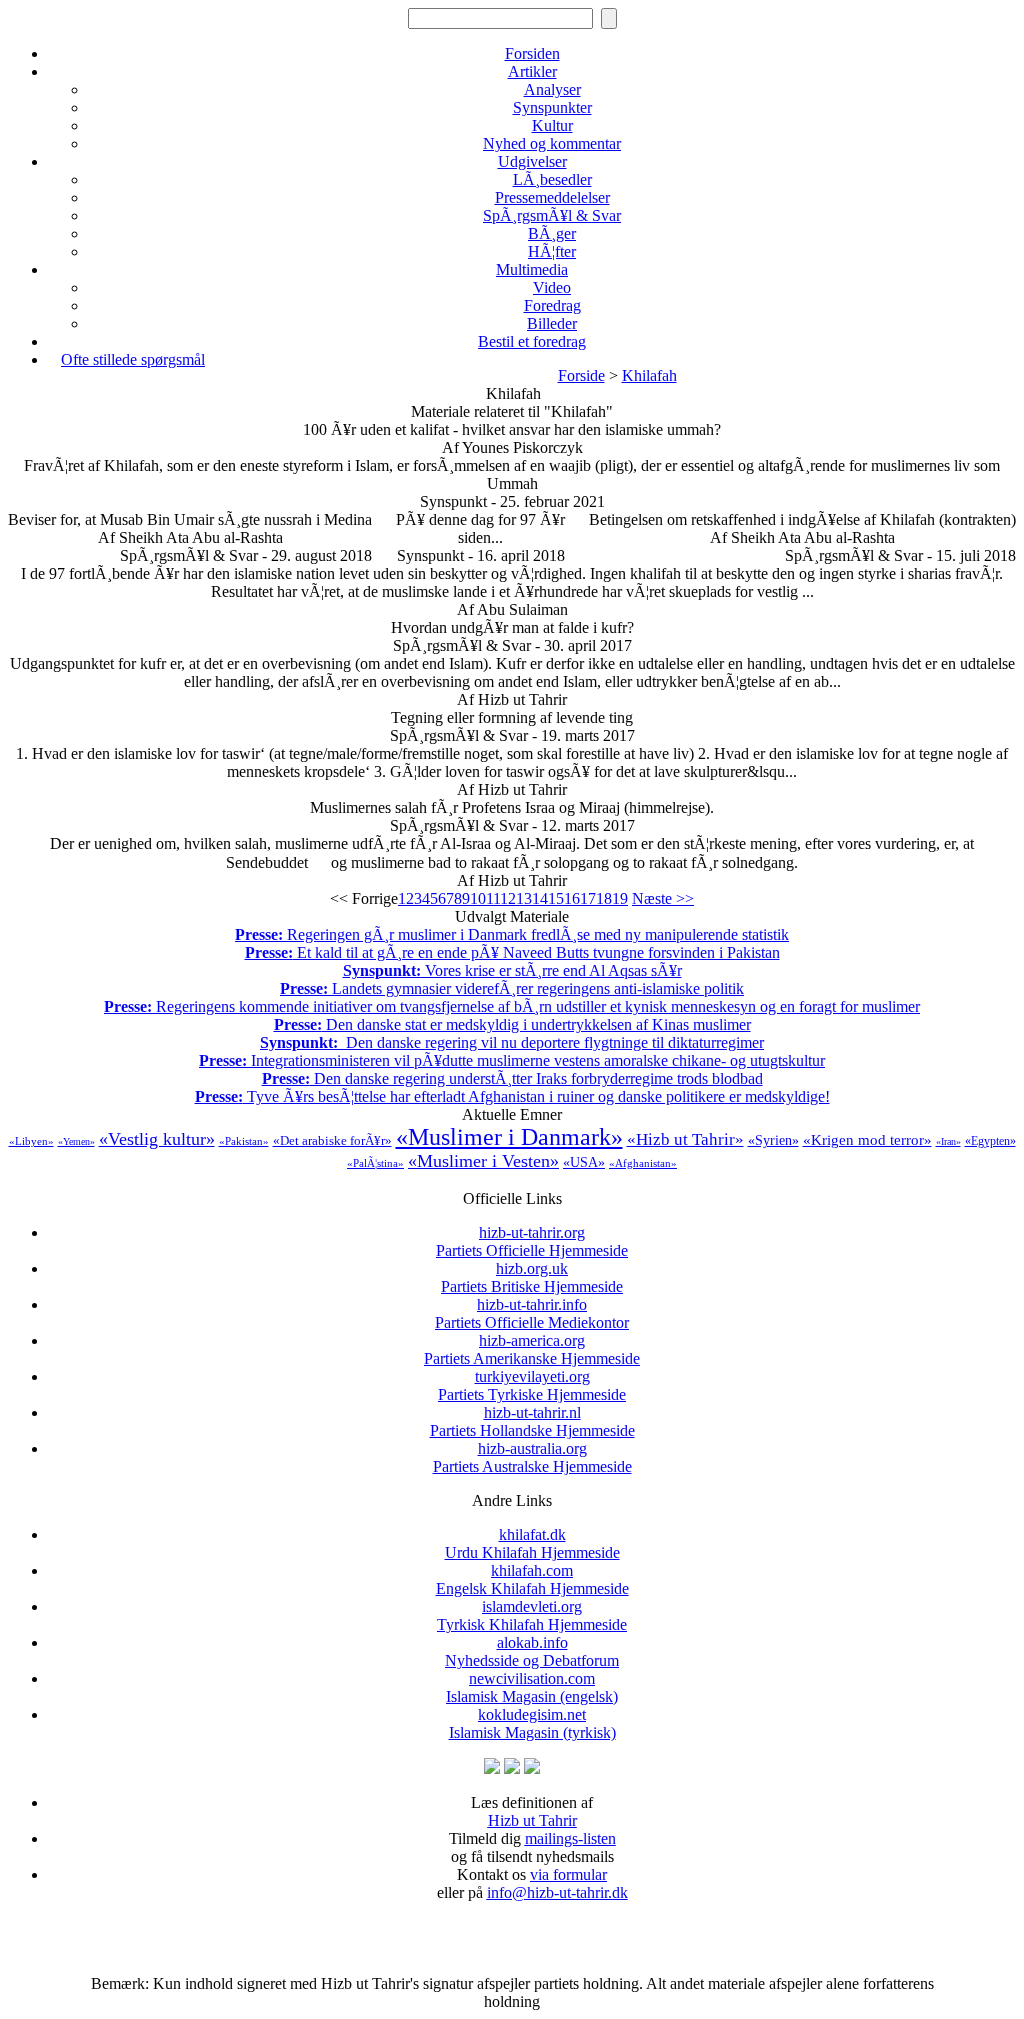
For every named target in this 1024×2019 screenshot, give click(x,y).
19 (620, 898)
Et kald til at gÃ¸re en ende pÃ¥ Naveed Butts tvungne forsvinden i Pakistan (512, 952)
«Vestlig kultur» (157, 1139)
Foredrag (552, 305)
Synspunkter (552, 107)
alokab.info (532, 1651)
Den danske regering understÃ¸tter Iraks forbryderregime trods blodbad (512, 1078)
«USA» (584, 1162)
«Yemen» (76, 1141)
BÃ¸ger (552, 233)
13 (524, 898)
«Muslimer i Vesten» (483, 1161)
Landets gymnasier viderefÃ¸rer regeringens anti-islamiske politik (512, 988)
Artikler (532, 71)
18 (604, 898)
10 (478, 898)
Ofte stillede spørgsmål (133, 359)
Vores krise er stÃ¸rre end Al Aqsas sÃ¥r (512, 970)
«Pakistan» (244, 1141)
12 (508, 898)
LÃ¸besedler (552, 179)
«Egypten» (990, 1141)
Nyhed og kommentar (552, 143)
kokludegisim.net (532, 1723)
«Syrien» (773, 1140)
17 (588, 898)
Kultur (552, 125)
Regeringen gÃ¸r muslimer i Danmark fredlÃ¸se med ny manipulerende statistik (512, 934)
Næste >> (663, 898)
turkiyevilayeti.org (532, 1385)
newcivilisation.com (532, 1687)
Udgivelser (532, 161)
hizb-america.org (532, 1349)
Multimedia (532, 269)
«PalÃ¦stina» (375, 1163)
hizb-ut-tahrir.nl (532, 1421)
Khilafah (649, 375)
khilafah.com (532, 1579)
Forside (581, 375)
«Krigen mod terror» (867, 1140)
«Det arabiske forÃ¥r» (332, 1140)
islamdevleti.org (532, 1615)
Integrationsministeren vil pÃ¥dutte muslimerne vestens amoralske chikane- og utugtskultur (512, 1060)
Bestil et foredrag (532, 341)
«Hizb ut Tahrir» (685, 1139)
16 (572, 898)
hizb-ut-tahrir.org (532, 1241)
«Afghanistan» (643, 1163)
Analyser (552, 89)
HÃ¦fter (552, 251)
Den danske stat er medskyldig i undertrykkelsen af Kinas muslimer (512, 1024)
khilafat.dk (532, 1543)
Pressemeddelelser (552, 197)
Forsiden (532, 53)
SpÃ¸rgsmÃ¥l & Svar (552, 215)
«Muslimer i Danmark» (509, 1137)
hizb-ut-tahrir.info (532, 1313)
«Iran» (948, 1141)
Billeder (552, 323)
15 (556, 898)
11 (493, 898)
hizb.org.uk (532, 1277)
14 (540, 898)
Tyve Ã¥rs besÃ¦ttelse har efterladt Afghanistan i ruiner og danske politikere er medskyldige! (512, 1096)
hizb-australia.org (532, 1457)
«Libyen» (31, 1141)
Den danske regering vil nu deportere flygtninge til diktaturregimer (512, 1042)
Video (552, 287)
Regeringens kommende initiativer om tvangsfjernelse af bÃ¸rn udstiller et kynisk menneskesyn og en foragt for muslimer (512, 1006)
